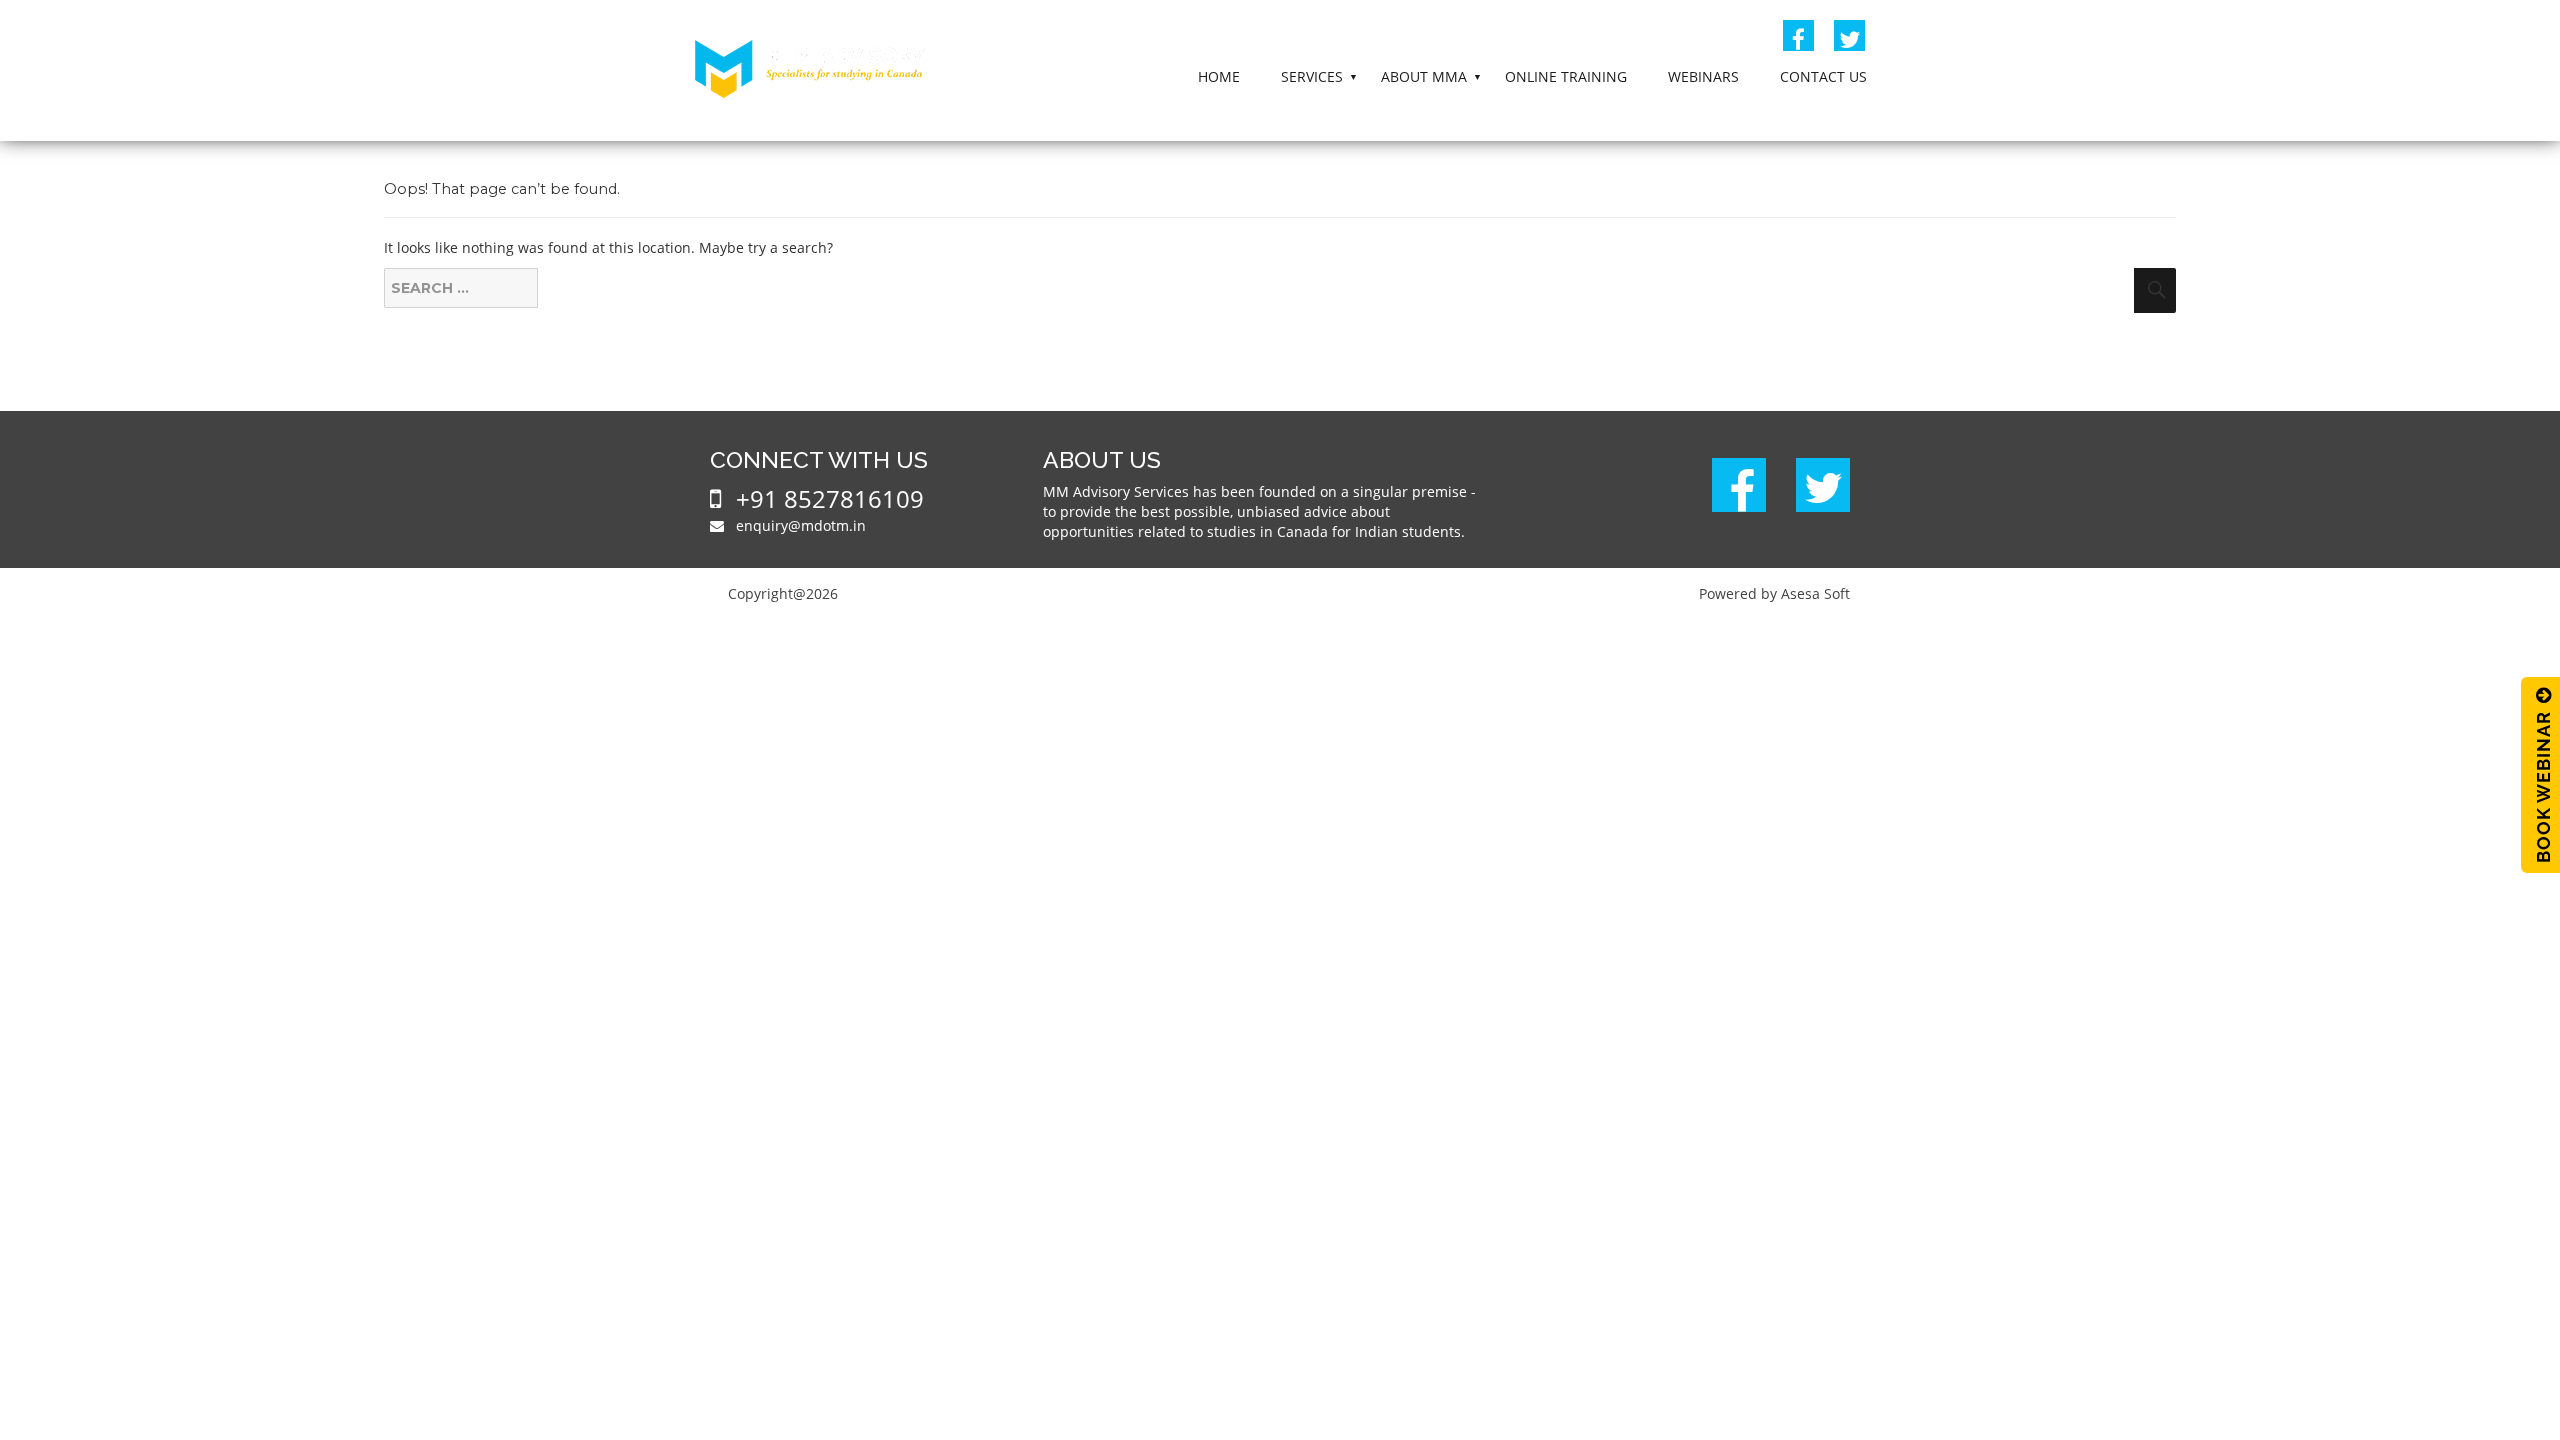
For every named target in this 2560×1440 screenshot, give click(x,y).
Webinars (1703, 76)
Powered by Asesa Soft (1774, 593)
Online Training (1566, 76)
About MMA (1424, 76)
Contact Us (1823, 76)
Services (1312, 76)
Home (1219, 76)
